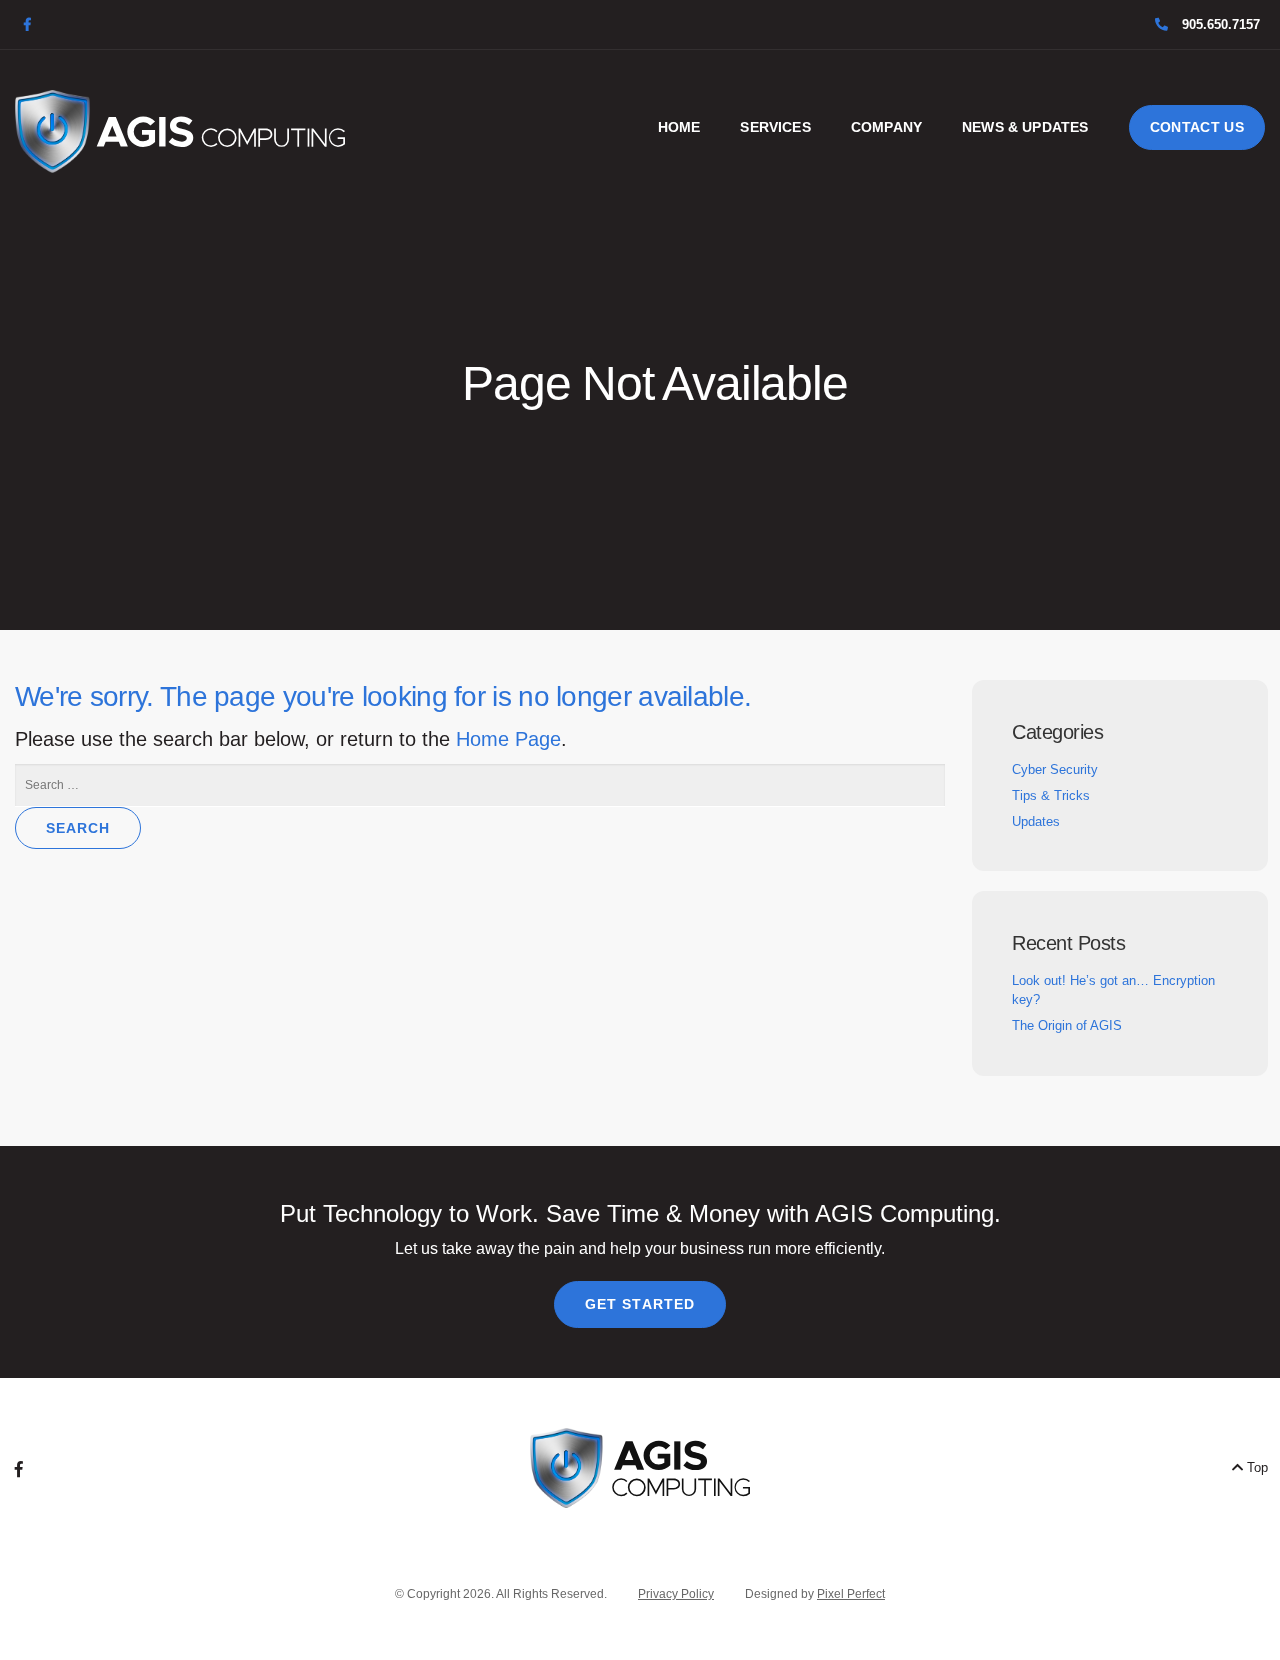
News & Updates (1025, 127)
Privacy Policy (676, 1594)
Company (886, 127)
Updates (1036, 821)
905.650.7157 (1219, 24)
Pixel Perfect (851, 1594)
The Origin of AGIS (1067, 1025)
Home (679, 127)
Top (1255, 1467)
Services (775, 127)
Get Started (640, 1304)
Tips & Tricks (1051, 795)
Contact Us (1197, 127)
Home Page (508, 739)
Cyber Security (1055, 769)
